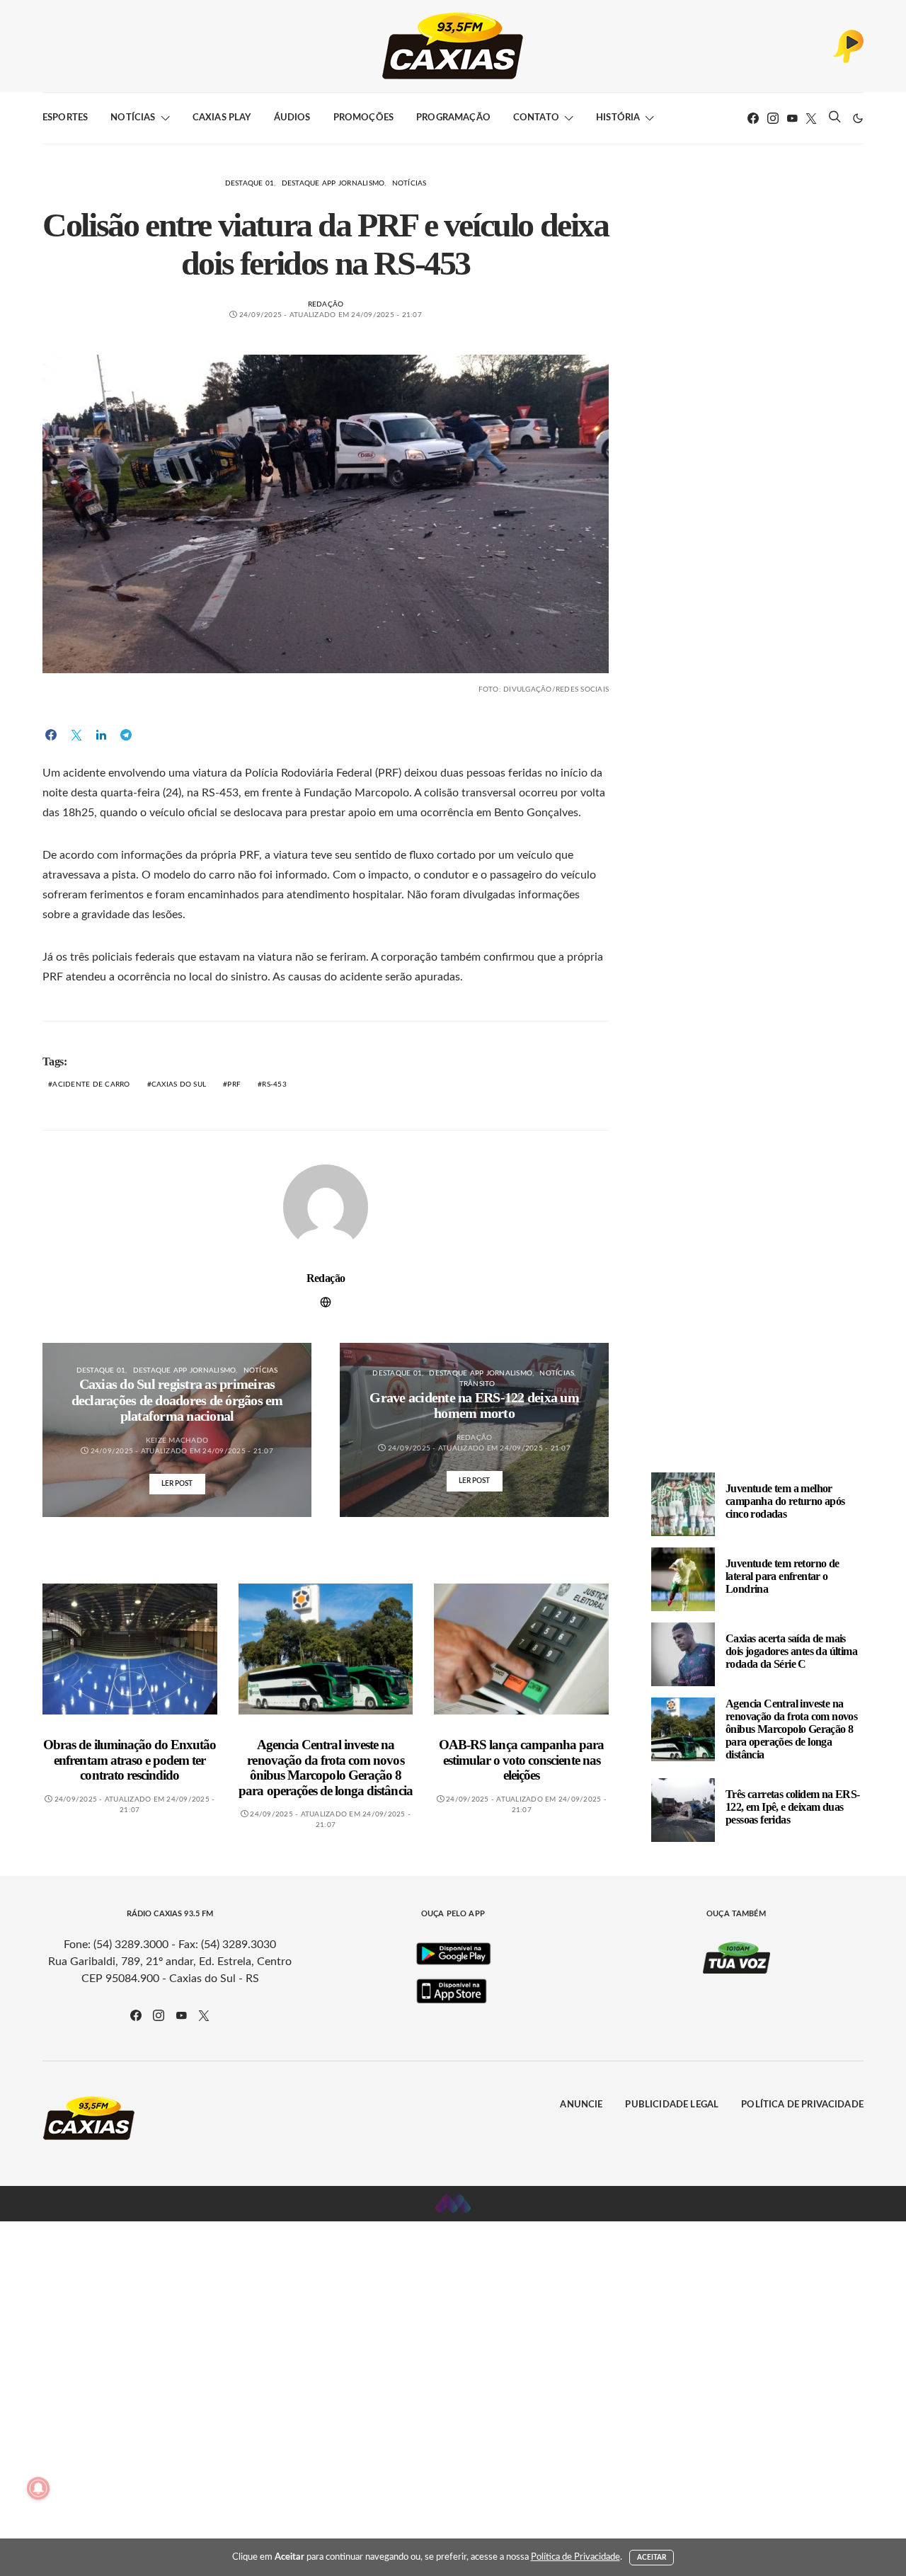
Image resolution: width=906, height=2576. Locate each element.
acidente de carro (91, 1084)
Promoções (363, 118)
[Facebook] (753, 118)
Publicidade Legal (672, 2105)
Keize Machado (177, 1441)
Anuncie (581, 2105)
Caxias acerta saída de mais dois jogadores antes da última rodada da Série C (791, 1651)
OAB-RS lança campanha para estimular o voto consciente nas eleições (521, 1760)
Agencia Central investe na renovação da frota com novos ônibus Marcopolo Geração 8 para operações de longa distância (325, 1768)
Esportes (65, 118)
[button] (858, 118)
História (618, 118)
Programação (453, 118)
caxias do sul (179, 1084)
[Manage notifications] (38, 2488)
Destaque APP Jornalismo (333, 183)
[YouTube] (792, 118)
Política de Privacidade (802, 2105)
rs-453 (274, 1084)
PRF (234, 1084)
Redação (326, 304)
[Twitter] (811, 118)
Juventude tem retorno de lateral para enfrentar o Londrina (782, 1576)
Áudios (292, 118)
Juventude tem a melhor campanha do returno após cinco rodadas (785, 1501)
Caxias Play (222, 118)
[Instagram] (773, 118)
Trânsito (477, 1384)
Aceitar (652, 2558)
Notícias (133, 118)
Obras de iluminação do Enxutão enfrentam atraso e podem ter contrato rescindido (130, 1760)
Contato (536, 118)
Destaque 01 (250, 183)
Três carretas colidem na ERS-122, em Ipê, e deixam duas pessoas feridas (793, 1807)
